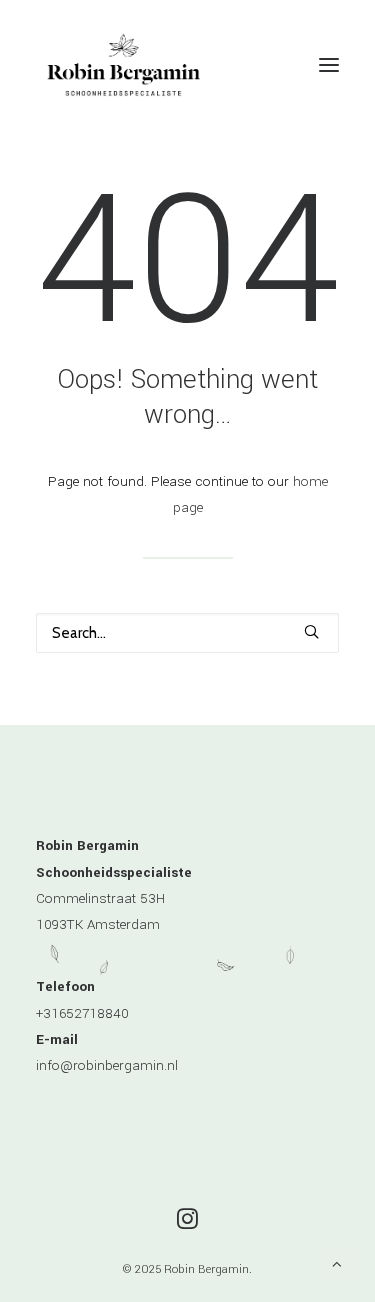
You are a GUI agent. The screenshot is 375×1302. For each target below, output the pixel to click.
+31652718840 (82, 1013)
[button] (329, 64)
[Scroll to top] (337, 1263)
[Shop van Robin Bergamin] (123, 64)
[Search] (187, 633)
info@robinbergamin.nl (107, 1065)
